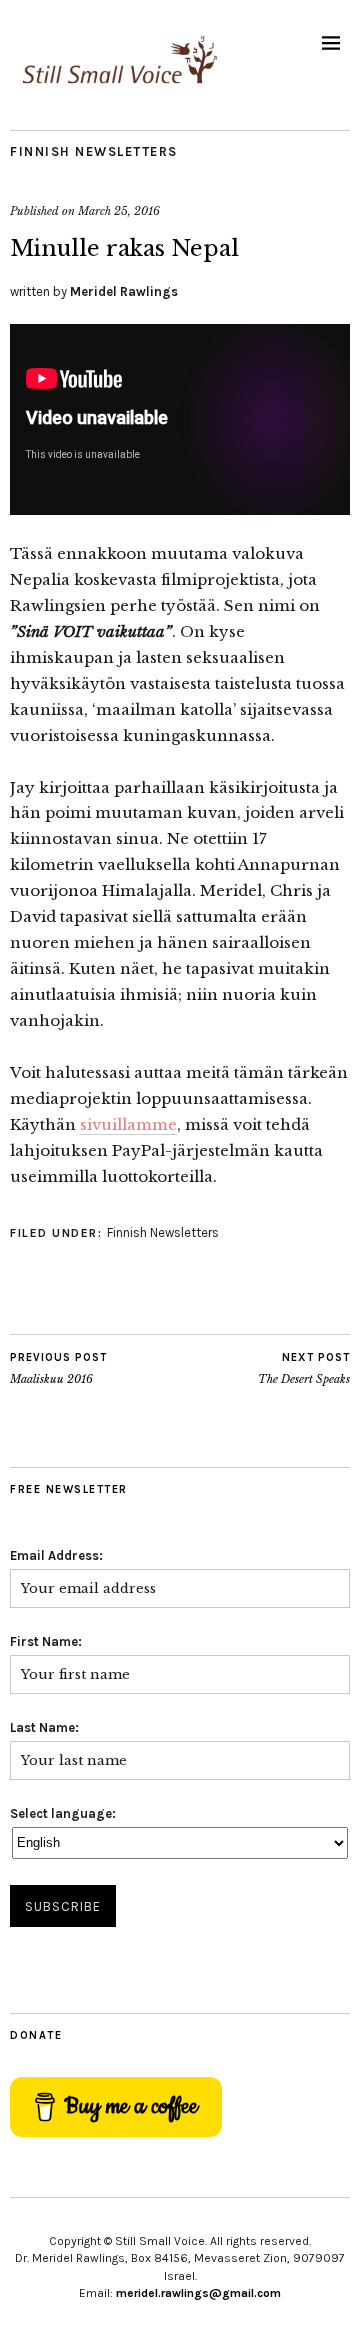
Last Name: (44, 1727)
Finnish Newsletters (94, 151)
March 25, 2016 (119, 211)
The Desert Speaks (304, 1368)
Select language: (63, 1813)
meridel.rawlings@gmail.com (198, 2293)
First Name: (46, 1641)
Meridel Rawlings (124, 291)
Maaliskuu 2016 (58, 1368)
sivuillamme (128, 1124)
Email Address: (56, 1555)
